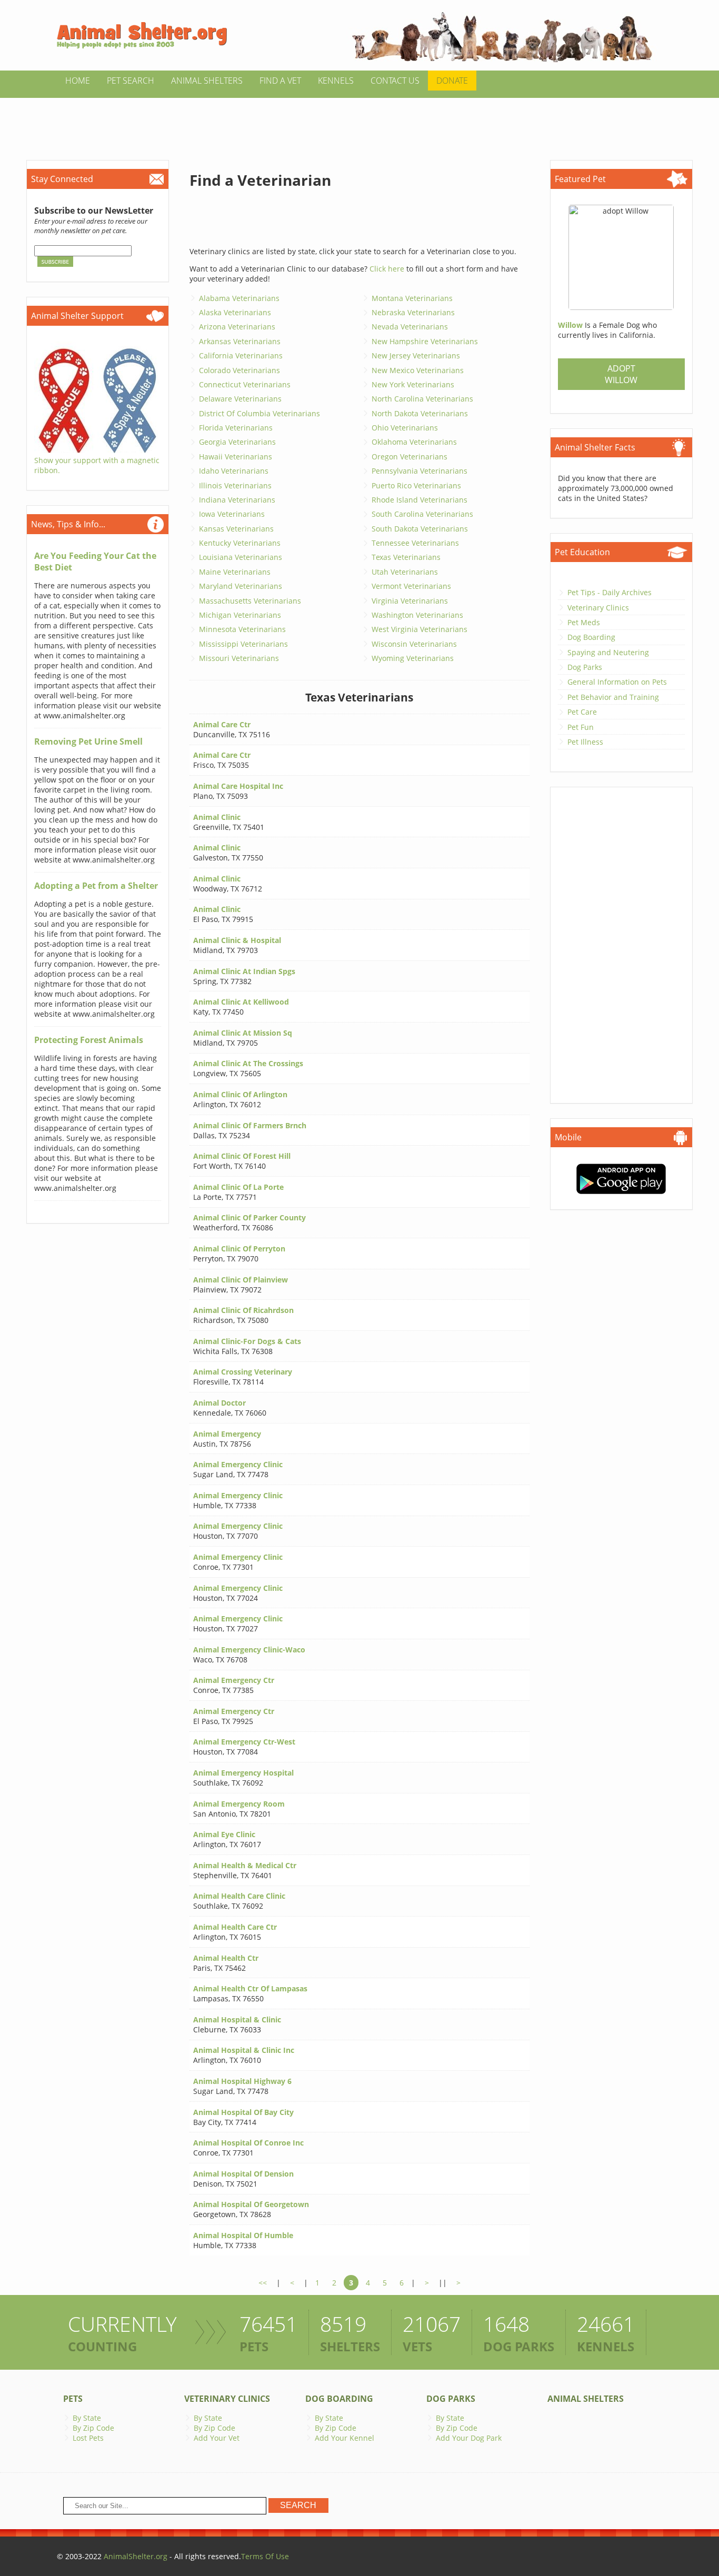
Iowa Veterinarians (232, 514)
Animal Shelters (207, 81)
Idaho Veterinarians (234, 471)
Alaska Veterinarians (235, 312)
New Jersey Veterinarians (416, 355)
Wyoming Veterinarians (413, 658)
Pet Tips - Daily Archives (610, 592)
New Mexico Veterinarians (418, 370)
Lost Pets (88, 2438)
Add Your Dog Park (469, 2438)
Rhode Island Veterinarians (420, 500)
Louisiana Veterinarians (241, 557)
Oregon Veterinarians (410, 457)
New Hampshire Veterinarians (425, 341)
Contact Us (395, 81)
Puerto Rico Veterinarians (416, 485)
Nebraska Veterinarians (413, 312)
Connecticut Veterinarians (245, 384)
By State (87, 2418)
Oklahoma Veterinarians (414, 442)
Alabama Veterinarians (239, 298)
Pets (73, 2399)
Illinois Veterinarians (235, 485)
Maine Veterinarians (235, 572)
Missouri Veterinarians (239, 658)
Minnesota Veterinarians (242, 629)
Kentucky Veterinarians (240, 543)
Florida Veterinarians (236, 428)
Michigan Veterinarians (240, 615)
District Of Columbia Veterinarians (259, 413)
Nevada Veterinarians (410, 327)
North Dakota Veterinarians (420, 413)
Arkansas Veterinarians (240, 341)
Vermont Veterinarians (411, 586)
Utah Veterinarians (405, 572)
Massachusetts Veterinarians (250, 601)
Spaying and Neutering (608, 652)
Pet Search (131, 81)
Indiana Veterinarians (237, 500)
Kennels (336, 81)
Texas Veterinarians (406, 557)
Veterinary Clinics (598, 608)
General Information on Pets (617, 682)
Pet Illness (585, 742)
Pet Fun (581, 727)
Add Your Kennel (344, 2438)
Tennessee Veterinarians (415, 543)
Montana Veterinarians (412, 298)
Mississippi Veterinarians (243, 644)
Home (78, 81)
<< (263, 2283)
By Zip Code (93, 2428)
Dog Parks (585, 667)
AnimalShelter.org (136, 2556)
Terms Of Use (265, 2556)
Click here (387, 269)
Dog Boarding (591, 637)
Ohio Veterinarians (405, 428)
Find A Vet (280, 81)
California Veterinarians (241, 355)
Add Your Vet (217, 2438)
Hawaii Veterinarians (236, 457)
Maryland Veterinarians (241, 586)
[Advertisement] (359, 122)
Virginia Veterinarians (410, 601)
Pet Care (582, 712)
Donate (452, 81)
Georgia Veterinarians (237, 442)
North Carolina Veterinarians (422, 399)
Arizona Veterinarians (237, 327)
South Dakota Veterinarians (420, 529)
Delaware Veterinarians (240, 399)
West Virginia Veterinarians (420, 629)
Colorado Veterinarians (239, 370)
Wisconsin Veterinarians (414, 644)
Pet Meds (584, 622)
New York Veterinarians (413, 384)
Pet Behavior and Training (613, 697)
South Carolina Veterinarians (422, 514)
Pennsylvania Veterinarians (420, 471)
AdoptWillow (621, 374)
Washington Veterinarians (417, 615)
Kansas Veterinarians (236, 529)
